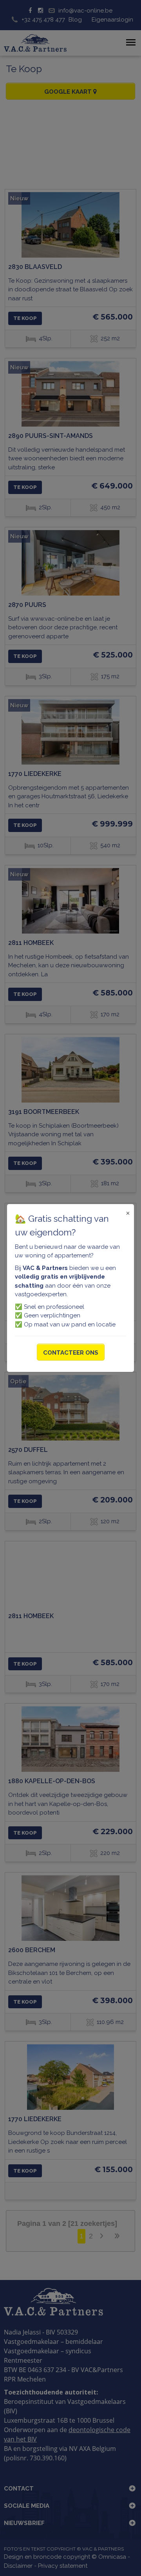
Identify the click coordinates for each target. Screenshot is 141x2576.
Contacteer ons (71, 1353)
